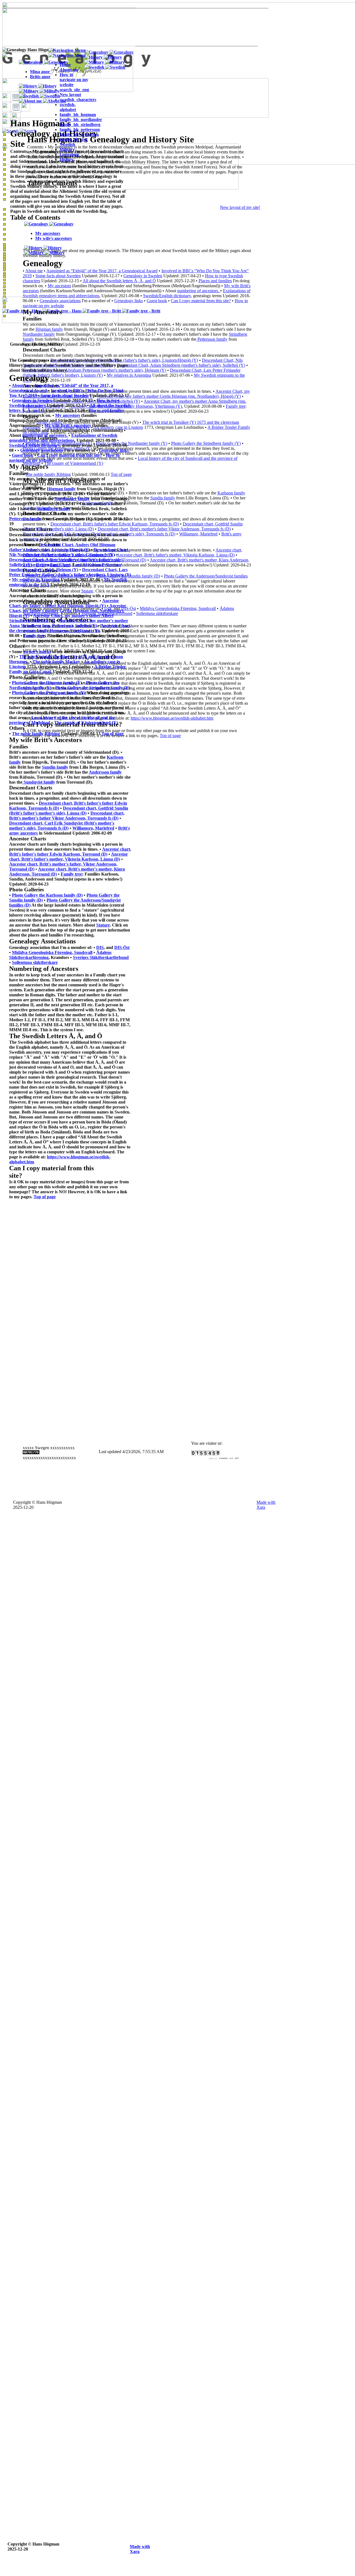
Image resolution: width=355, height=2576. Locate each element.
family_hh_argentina (79, 134)
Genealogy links (114, 450)
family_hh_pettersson (80, 129)
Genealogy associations (42, 450)
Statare (103, 925)
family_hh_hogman (78, 115)
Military (67, 149)
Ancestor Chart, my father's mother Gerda (68, 608)
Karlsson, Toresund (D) (85, 854)
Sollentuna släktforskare (157, 613)
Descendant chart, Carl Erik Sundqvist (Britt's (54, 823)
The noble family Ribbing (36, 734)
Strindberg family (54, 509)
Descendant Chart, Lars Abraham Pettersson (79, 565)
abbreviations (62, 440)
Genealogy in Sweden (143, 276)
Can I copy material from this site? (201, 301)
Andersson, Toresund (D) (33, 874)
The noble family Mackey (56, 662)
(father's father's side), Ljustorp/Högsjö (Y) (50, 550)
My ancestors (68, 415)
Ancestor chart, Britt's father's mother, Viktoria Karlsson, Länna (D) (176, 555)
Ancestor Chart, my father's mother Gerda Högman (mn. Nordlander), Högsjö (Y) (169, 396)
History (67, 159)
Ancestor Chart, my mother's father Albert (73, 616)
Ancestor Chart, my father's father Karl (64, 603)
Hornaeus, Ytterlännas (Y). (75, 631)
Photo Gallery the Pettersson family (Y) (49, 693)
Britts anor (40, 77)
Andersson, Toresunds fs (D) (92, 818)
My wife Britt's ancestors (68, 425)
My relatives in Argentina (36, 580)
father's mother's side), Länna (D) (55, 813)
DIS (100, 947)
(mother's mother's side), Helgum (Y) (44, 570)
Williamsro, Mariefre (197, 534)
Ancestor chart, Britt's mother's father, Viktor (53, 864)
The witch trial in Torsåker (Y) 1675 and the (61, 657)
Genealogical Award (28, 390)
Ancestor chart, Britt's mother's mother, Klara (81, 869)
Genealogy (69, 154)
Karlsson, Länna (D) (101, 859)
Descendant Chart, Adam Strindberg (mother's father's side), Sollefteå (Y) (181, 365)
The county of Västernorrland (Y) (86, 723)
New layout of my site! (240, 207)
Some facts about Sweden (65, 395)
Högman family (61, 489)
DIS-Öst (122, 947)
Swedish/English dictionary (167, 296)
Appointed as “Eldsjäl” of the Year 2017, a (73, 385)
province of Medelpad (30, 723)
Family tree (236, 406)
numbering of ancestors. (199, 291)
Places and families (215, 281)
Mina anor (40, 72)
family (35, 519)
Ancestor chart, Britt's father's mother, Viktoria (69, 857)
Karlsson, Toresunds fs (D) (34, 808)
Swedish (67, 144)
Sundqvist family (39, 782)
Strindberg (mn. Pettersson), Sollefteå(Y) (59, 626)
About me (21, 385)
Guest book (157, 301)
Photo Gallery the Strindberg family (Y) (206, 443)
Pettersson (19, 519)
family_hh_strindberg (80, 125)
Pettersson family (212, 339)
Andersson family (105, 772)
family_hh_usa (73, 139)
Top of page (170, 736)
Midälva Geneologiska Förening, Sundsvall (178, 608)
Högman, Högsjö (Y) (86, 606)
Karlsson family (231, 493)
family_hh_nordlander (81, 120)
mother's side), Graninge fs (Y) (86, 555)
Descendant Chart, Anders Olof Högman (77, 545)
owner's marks (37, 652)
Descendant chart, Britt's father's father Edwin (83, 803)
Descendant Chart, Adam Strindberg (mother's (54, 560)
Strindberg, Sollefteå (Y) (32, 621)
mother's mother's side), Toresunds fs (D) (62, 826)
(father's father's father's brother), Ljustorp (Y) (86, 575)
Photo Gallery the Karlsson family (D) (47, 895)
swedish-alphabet (68, 107)
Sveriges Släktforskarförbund (101, 957)
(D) (27, 905)
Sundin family (163, 498)
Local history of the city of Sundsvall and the (73, 718)
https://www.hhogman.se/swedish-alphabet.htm (172, 718)
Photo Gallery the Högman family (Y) (47, 683)
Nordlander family (72, 499)
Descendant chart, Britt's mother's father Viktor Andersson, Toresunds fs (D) (164, 529)
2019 (32, 395)
